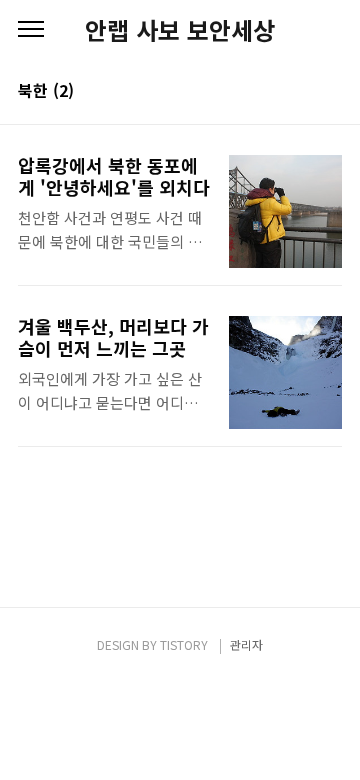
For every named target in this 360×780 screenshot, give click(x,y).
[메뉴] (31, 30)
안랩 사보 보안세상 (180, 30)
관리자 (246, 644)
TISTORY (184, 644)
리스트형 (330, 92)
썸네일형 (302, 92)
